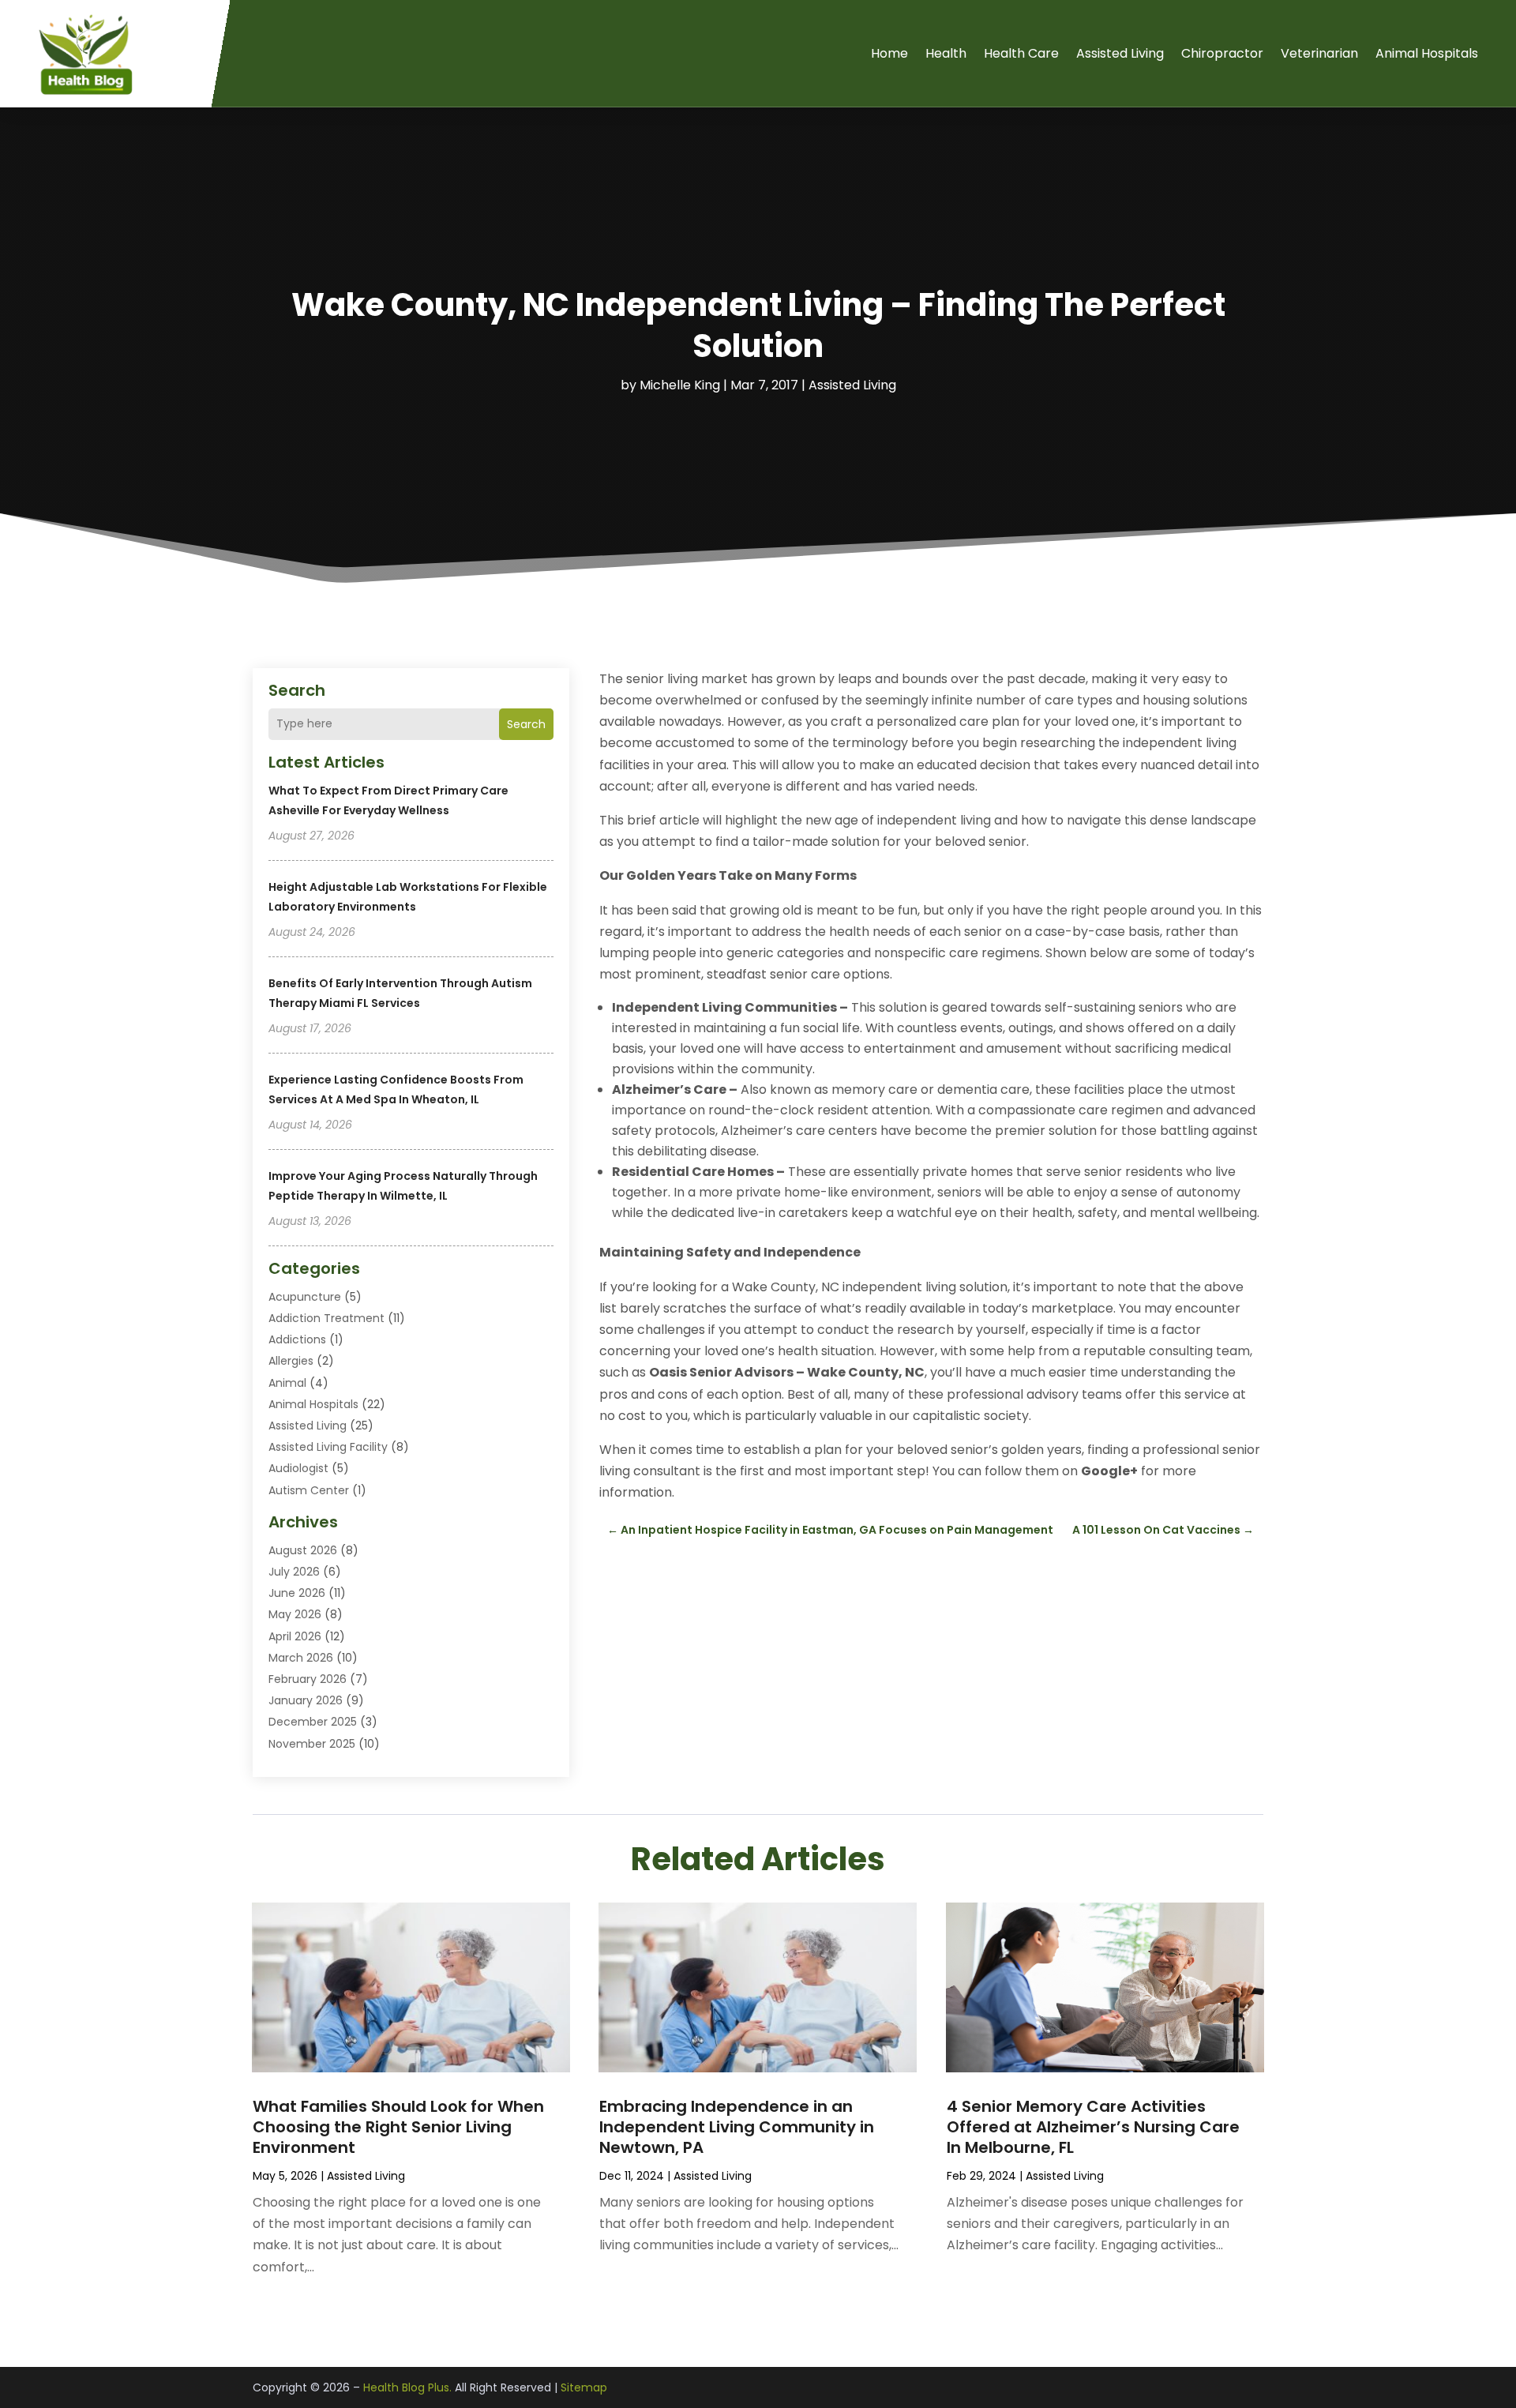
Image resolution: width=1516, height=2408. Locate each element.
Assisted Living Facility (328, 1447)
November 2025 (312, 1744)
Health (946, 53)
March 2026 (301, 1658)
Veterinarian (1319, 53)
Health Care (1021, 53)
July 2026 (294, 1572)
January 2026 (306, 1700)
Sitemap (584, 2387)
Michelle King (680, 385)
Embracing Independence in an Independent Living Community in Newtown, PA (737, 2127)
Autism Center (309, 1490)
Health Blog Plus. (407, 2387)
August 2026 (303, 1550)
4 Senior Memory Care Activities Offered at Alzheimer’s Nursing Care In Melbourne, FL (1093, 2127)
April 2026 (295, 1636)
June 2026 (297, 1593)
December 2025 (313, 1722)
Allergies (291, 1361)
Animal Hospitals (1427, 53)
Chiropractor (1222, 53)
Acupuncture (305, 1297)
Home (889, 53)
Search (526, 724)
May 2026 (295, 1614)
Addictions (297, 1339)
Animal (287, 1383)
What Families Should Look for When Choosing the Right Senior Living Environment (398, 2127)
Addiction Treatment (326, 1318)
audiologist (298, 1468)
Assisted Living (1120, 53)
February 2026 (308, 1679)
